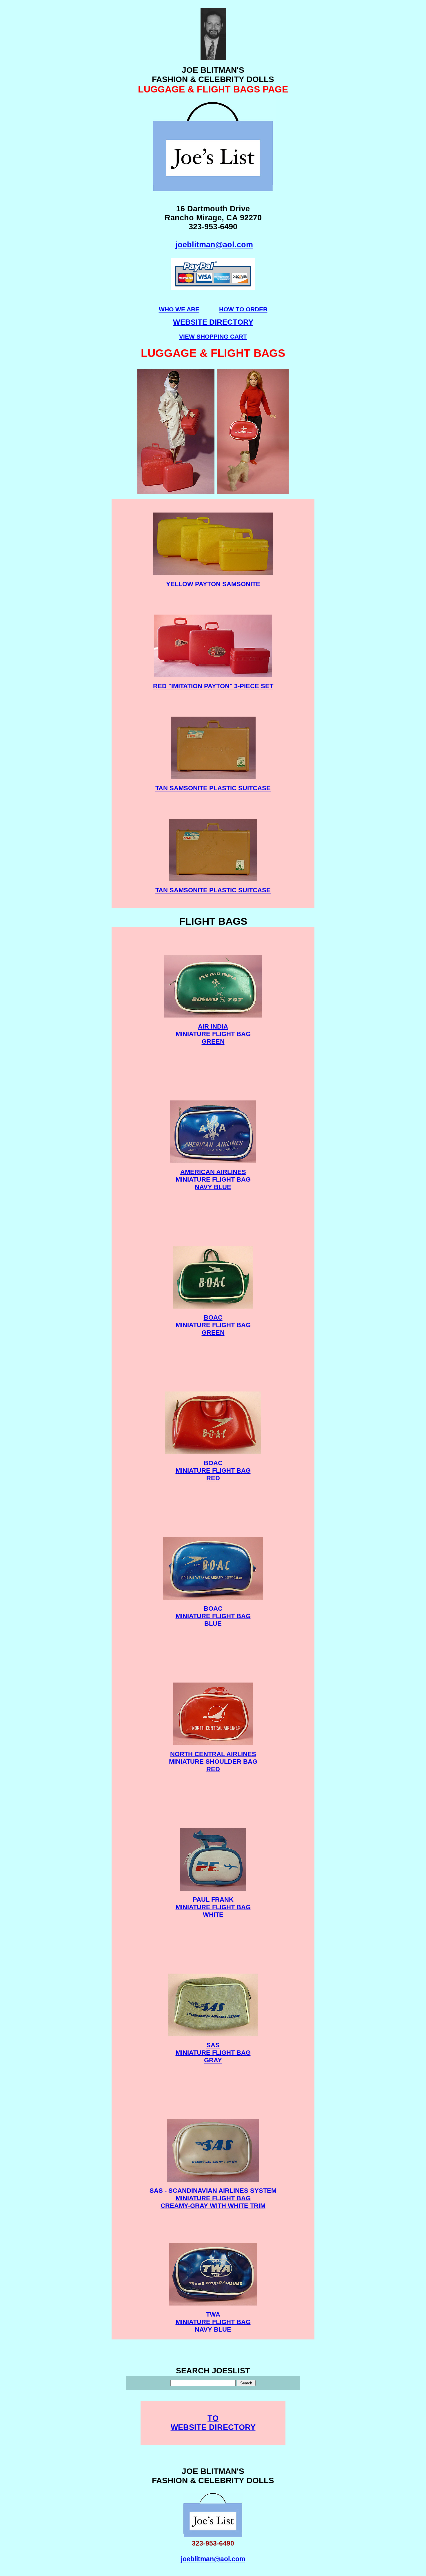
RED (213, 1478)
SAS (213, 2045)
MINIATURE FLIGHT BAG (213, 1034)
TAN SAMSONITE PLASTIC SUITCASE (213, 788)
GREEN (213, 1041)
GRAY (213, 2060)
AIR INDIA (213, 1026)
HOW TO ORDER (243, 309)
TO (213, 2418)
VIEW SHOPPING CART (213, 336)
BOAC (213, 1317)
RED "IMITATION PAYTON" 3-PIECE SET (213, 686)
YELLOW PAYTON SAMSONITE (213, 584)
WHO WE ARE (179, 309)
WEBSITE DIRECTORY (213, 2427)
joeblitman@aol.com (214, 245)
